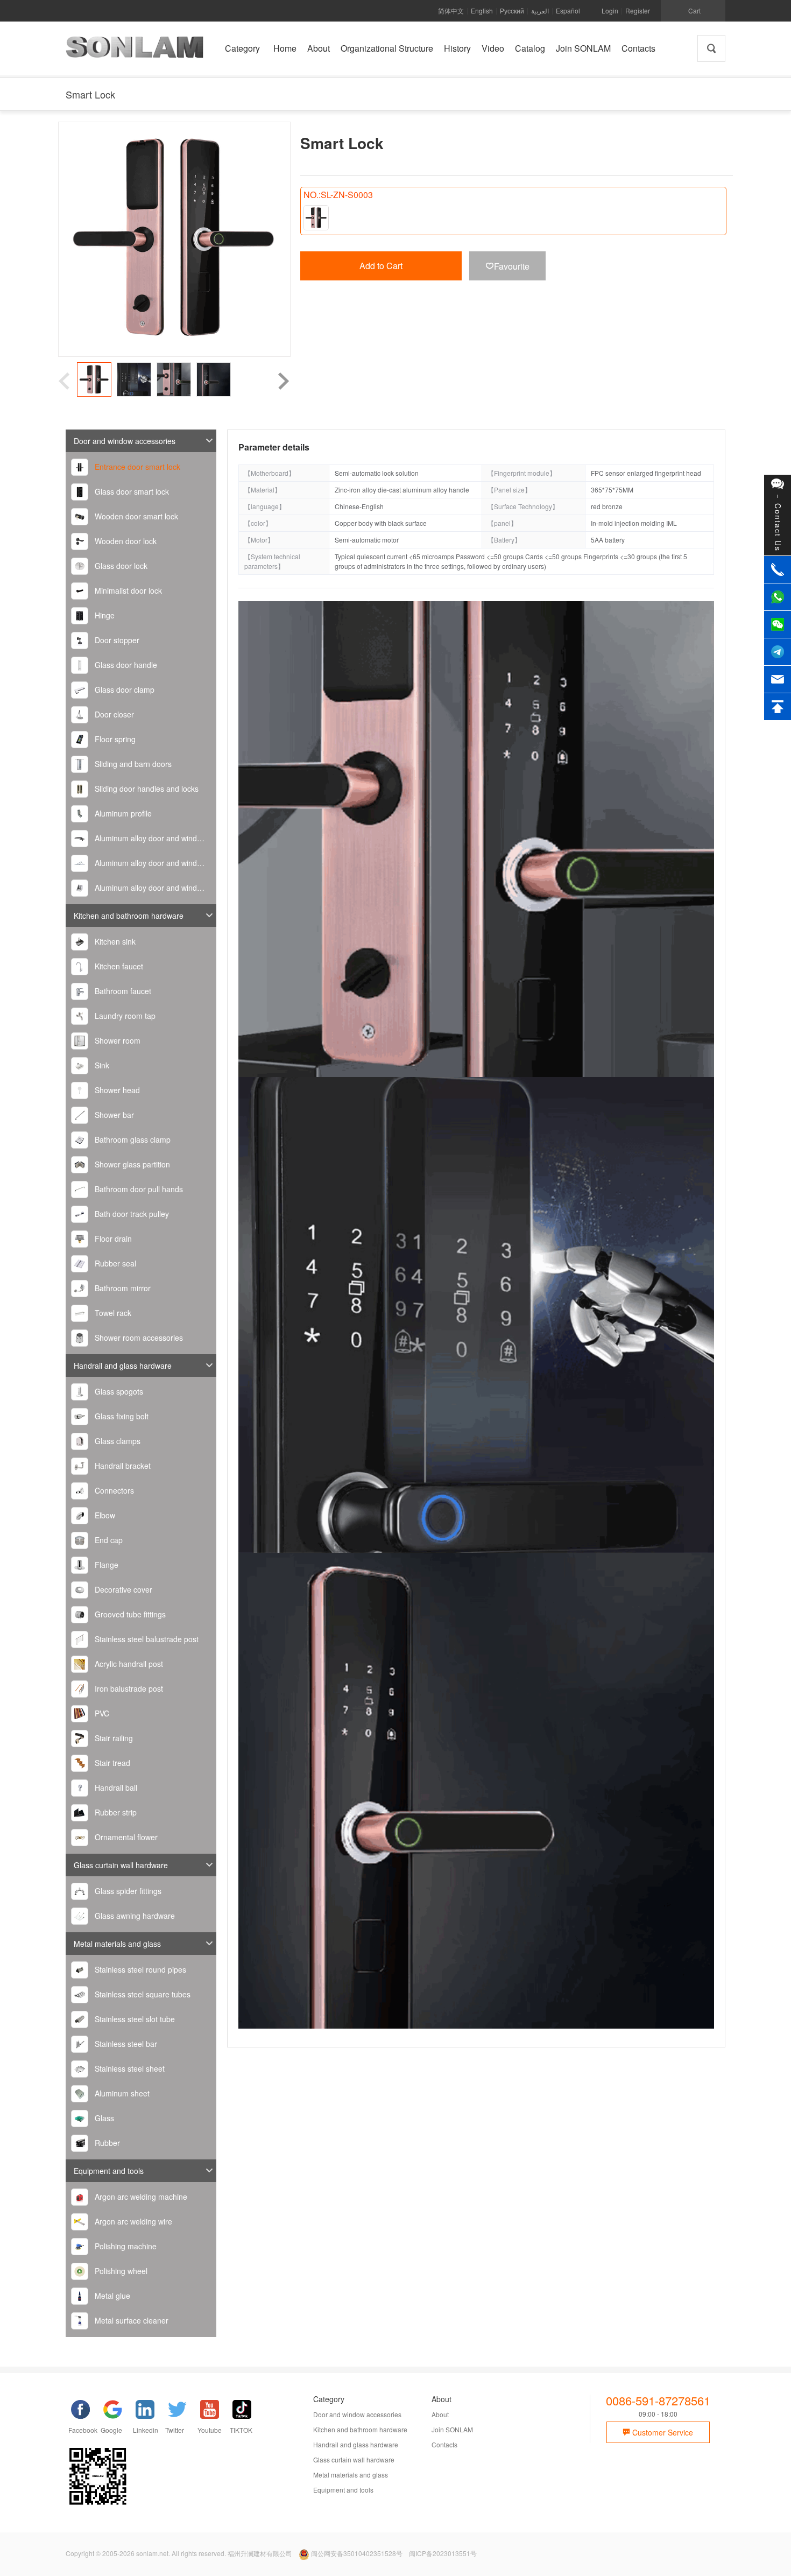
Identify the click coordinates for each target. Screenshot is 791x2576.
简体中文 (451, 10)
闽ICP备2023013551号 (443, 2553)
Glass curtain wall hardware (121, 1865)
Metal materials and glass (117, 1944)
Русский (512, 10)
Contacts (444, 2444)
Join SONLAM (452, 2429)
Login (610, 10)
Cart (694, 10)
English (482, 10)
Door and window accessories (125, 441)
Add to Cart (381, 266)
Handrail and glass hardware (123, 1366)
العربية (540, 10)
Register (638, 10)
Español (568, 10)
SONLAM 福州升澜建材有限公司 (135, 51)
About (440, 2414)
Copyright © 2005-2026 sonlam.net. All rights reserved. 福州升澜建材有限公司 (179, 2553)
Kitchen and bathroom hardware (129, 916)
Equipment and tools (109, 2171)
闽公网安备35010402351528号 (357, 2553)
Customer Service (662, 2432)
